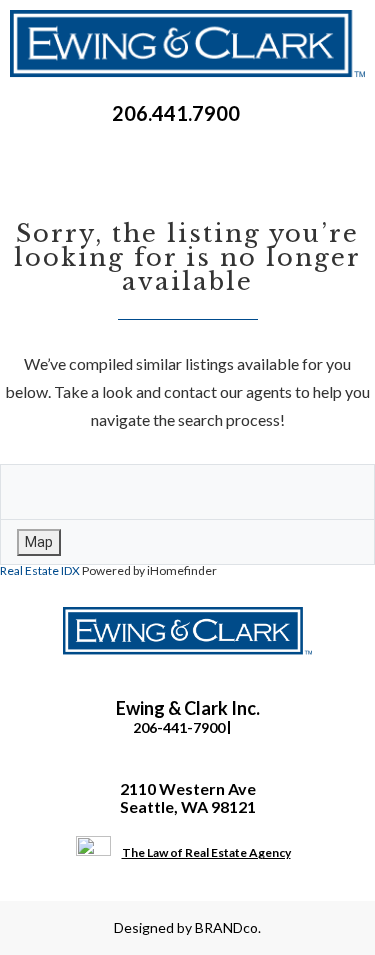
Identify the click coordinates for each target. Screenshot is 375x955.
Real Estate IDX (40, 570)
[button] (188, 155)
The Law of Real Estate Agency (206, 852)
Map (39, 542)
